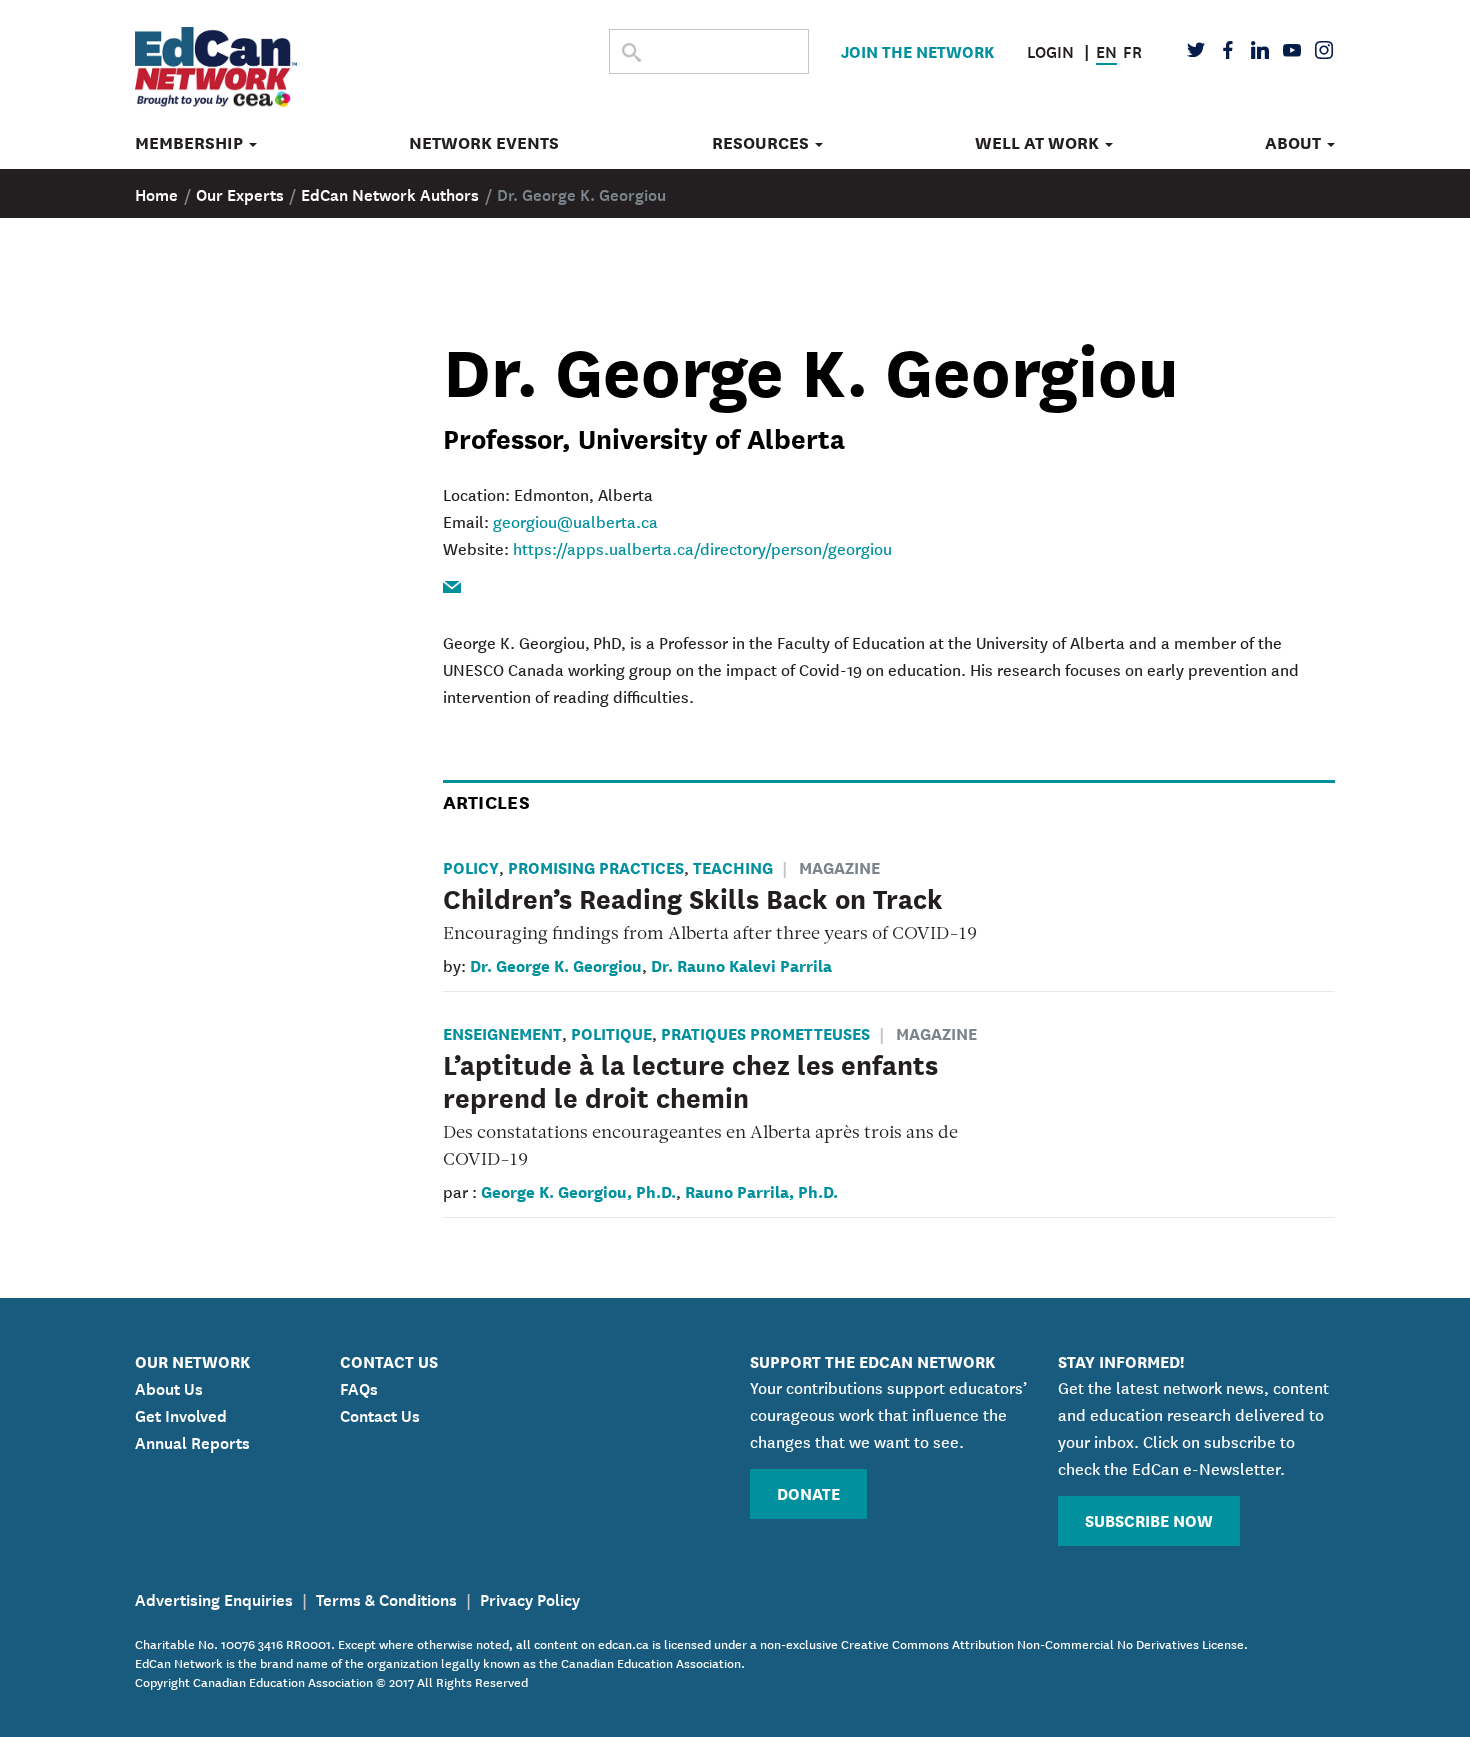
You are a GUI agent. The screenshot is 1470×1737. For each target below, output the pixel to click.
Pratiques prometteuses (765, 1032)
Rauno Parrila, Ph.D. (761, 1190)
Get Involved (181, 1414)
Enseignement (502, 1032)
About (1295, 143)
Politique (611, 1032)
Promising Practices (596, 866)
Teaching (733, 866)
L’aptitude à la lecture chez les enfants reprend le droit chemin (690, 1079)
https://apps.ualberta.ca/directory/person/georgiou (702, 548)
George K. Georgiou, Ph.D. (578, 1190)
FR (1132, 50)
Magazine (839, 866)
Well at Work (1039, 143)
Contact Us (380, 1414)
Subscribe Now (1149, 1519)
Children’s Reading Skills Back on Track (693, 897)
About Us (169, 1387)
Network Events (484, 143)
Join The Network (917, 50)
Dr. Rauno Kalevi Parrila (741, 964)
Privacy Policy (530, 1598)
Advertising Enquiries (214, 1598)
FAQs (359, 1387)
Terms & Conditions (386, 1598)
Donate (808, 1492)
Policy (471, 866)
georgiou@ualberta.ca (575, 521)
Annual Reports (192, 1441)
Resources (762, 143)
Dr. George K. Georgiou (556, 964)
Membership (191, 143)
